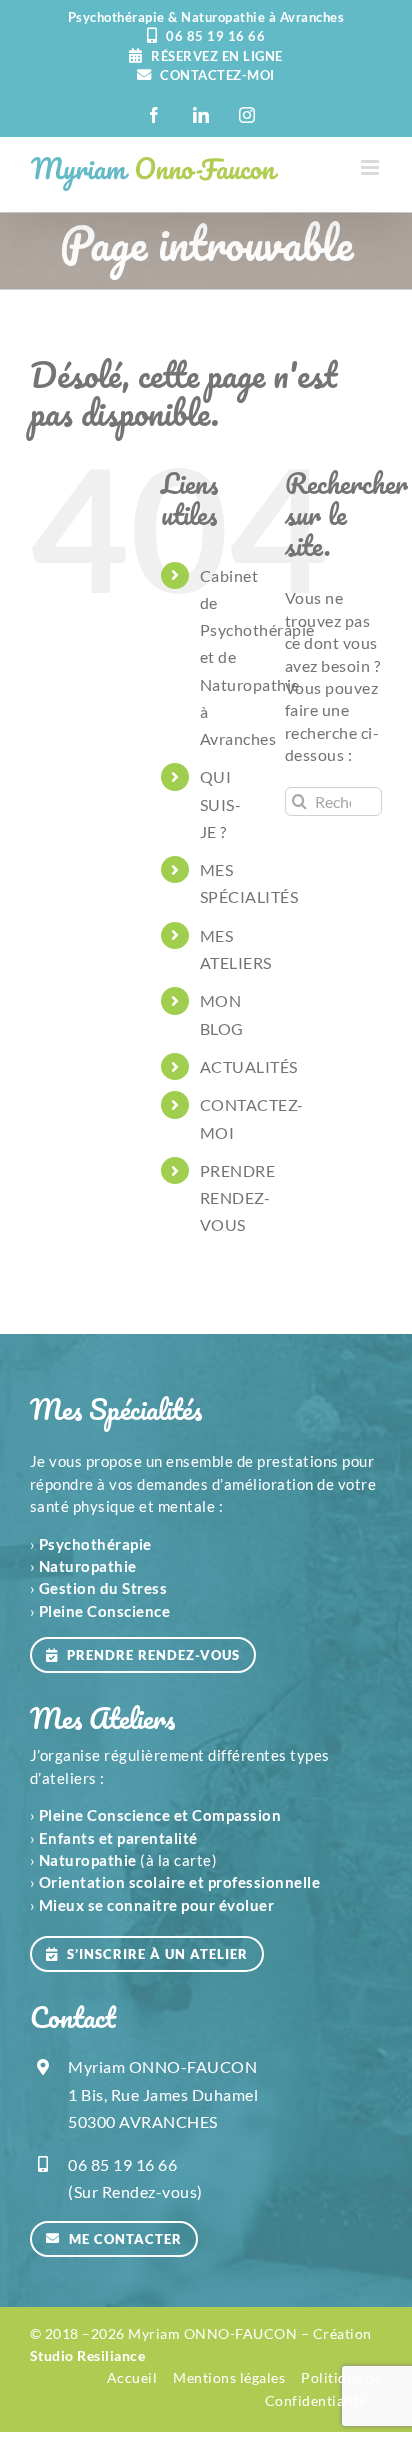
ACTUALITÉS (249, 1066)
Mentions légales (229, 2377)
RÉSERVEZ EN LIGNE (215, 56)
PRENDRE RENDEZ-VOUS (238, 1197)
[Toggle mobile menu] (372, 167)
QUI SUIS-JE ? (221, 803)
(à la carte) (128, 1860)
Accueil (132, 2377)
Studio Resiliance (88, 2355)
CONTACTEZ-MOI (216, 75)
